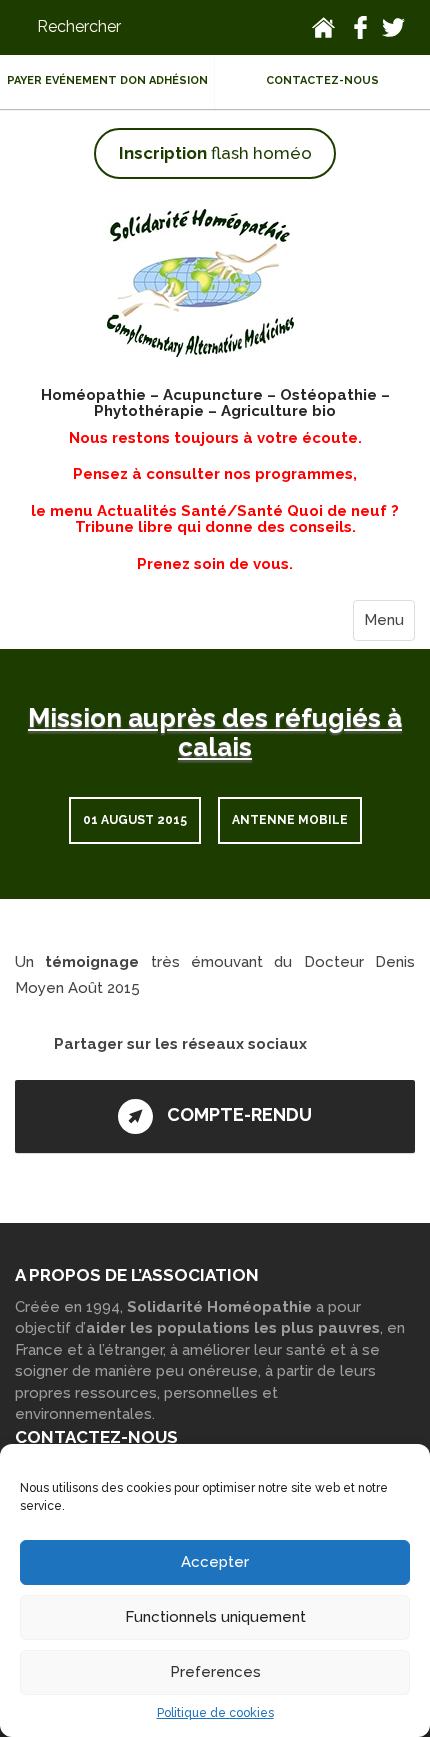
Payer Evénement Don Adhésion (107, 80)
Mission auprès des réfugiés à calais (215, 732)
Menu (384, 620)
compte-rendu (237, 1114)
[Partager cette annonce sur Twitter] (327, 1043)
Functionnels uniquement (215, 1617)
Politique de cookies (215, 1713)
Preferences (215, 1672)
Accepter (215, 1562)
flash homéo (215, 153)
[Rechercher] (136, 27)
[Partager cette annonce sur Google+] (70, 1067)
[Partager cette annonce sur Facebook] (360, 1043)
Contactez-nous (322, 80)
